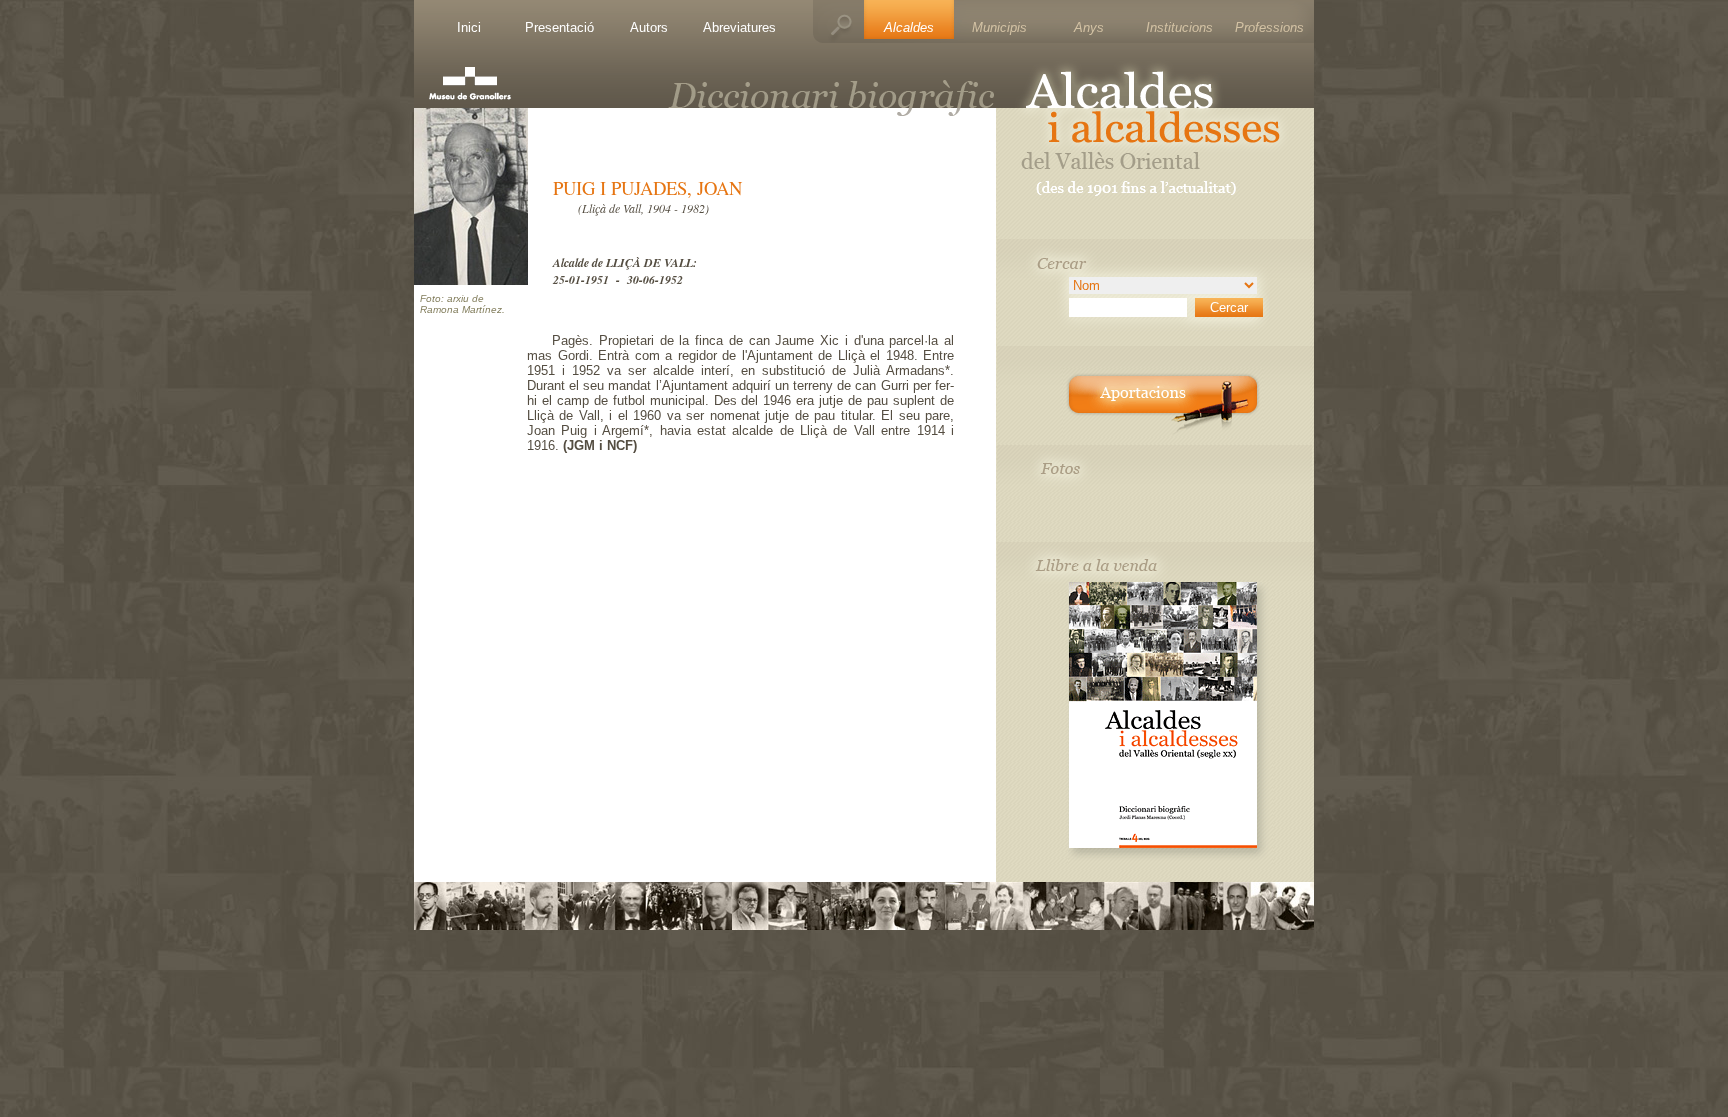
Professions (1269, 27)
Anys (1089, 27)
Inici (469, 27)
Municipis (999, 27)
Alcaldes (909, 27)
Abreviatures (739, 27)
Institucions (1179, 27)
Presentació (559, 27)
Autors (649, 27)
